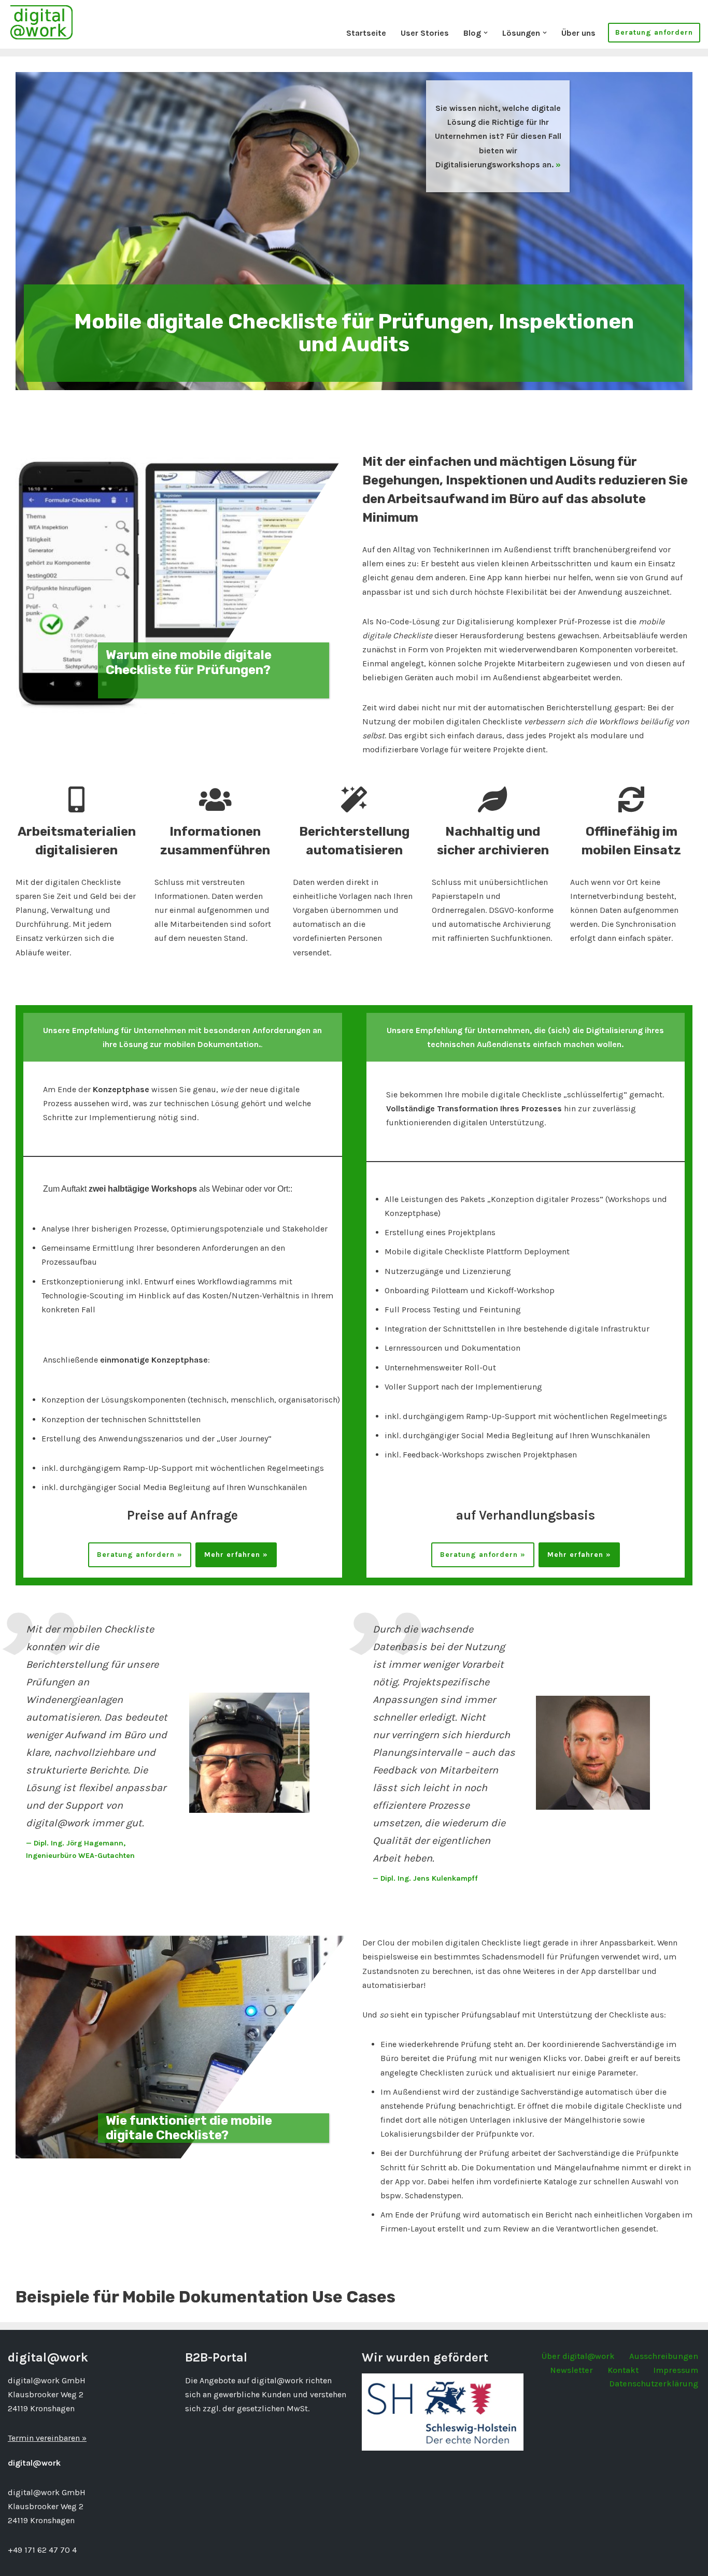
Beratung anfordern (654, 32)
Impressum (676, 2370)
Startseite (366, 33)
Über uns (578, 33)
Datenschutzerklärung (654, 2384)
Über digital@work (578, 2356)
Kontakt (623, 2370)
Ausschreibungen (664, 2356)
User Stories (425, 33)
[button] (486, 33)
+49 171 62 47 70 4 (42, 2550)
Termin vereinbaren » (47, 2438)
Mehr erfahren (232, 1555)
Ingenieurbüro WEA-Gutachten (80, 1856)
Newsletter (571, 2370)
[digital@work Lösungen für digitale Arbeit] (41, 22)
